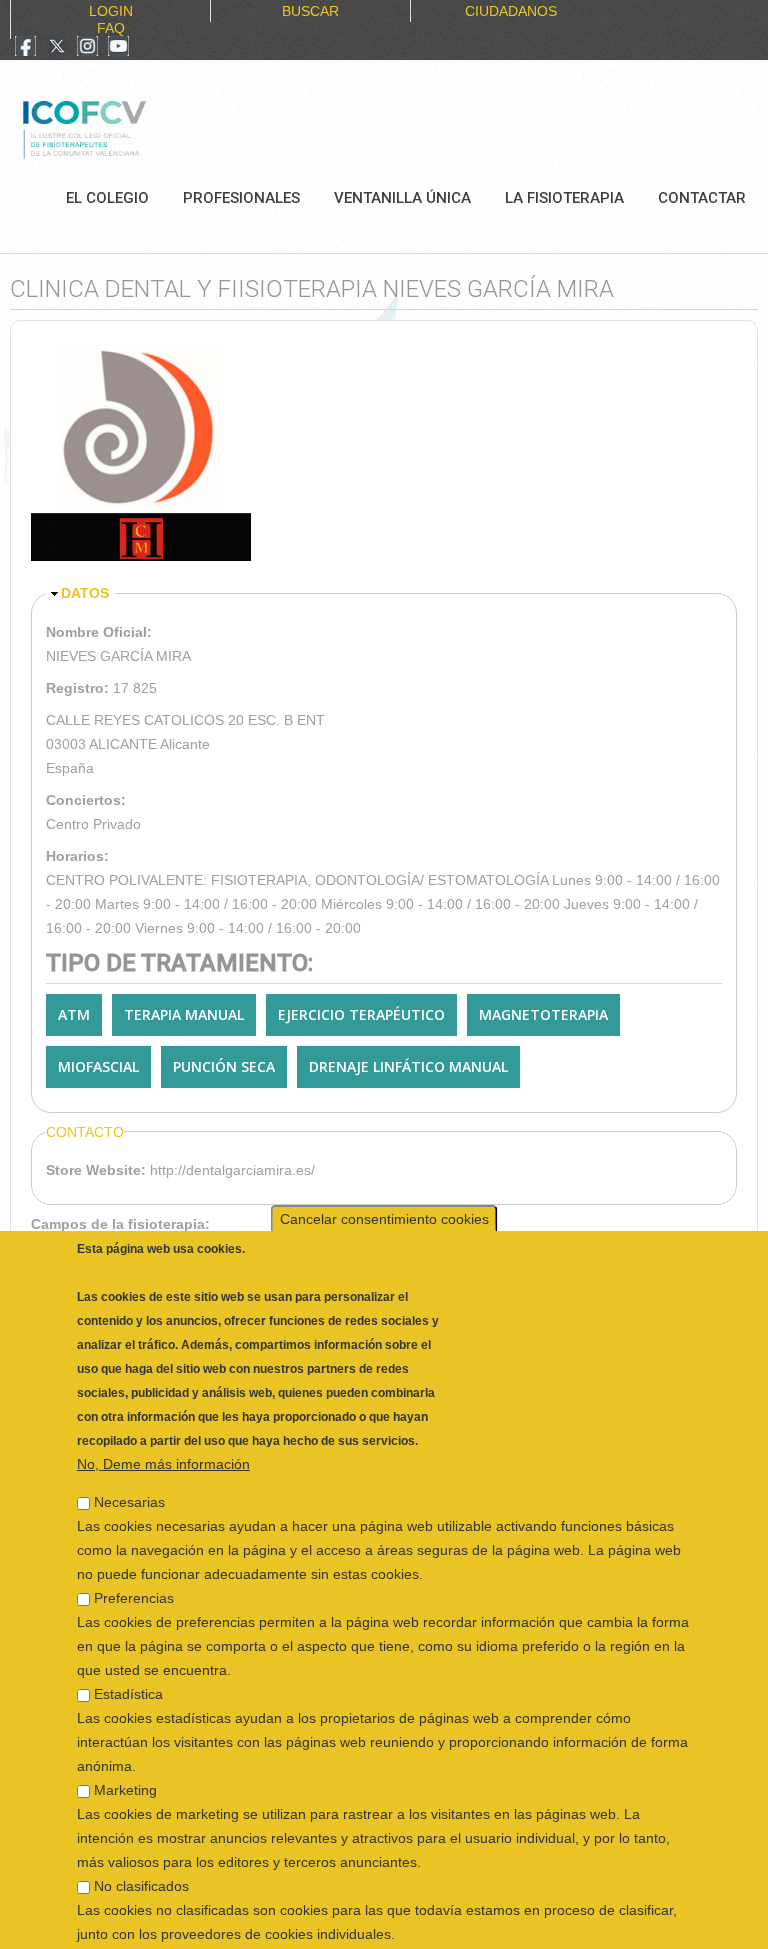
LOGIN (111, 11)
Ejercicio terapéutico (361, 1014)
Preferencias (134, 1568)
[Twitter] (57, 48)
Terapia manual (184, 1014)
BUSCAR (310, 11)
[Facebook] (25, 48)
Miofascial (98, 1066)
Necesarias (129, 1472)
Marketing (125, 1760)
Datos (85, 593)
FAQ (111, 28)
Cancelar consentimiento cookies (384, 1189)
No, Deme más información (163, 1434)
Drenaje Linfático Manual (408, 1066)
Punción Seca (224, 1066)
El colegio (107, 198)
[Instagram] (87, 48)
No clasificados (141, 1856)
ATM (74, 1014)
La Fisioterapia (564, 198)
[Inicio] (151, 127)
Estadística (128, 1664)
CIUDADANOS (511, 11)
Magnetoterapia (543, 1014)
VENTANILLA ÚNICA (402, 198)
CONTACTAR (702, 198)
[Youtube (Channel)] (118, 48)
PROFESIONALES (241, 198)
